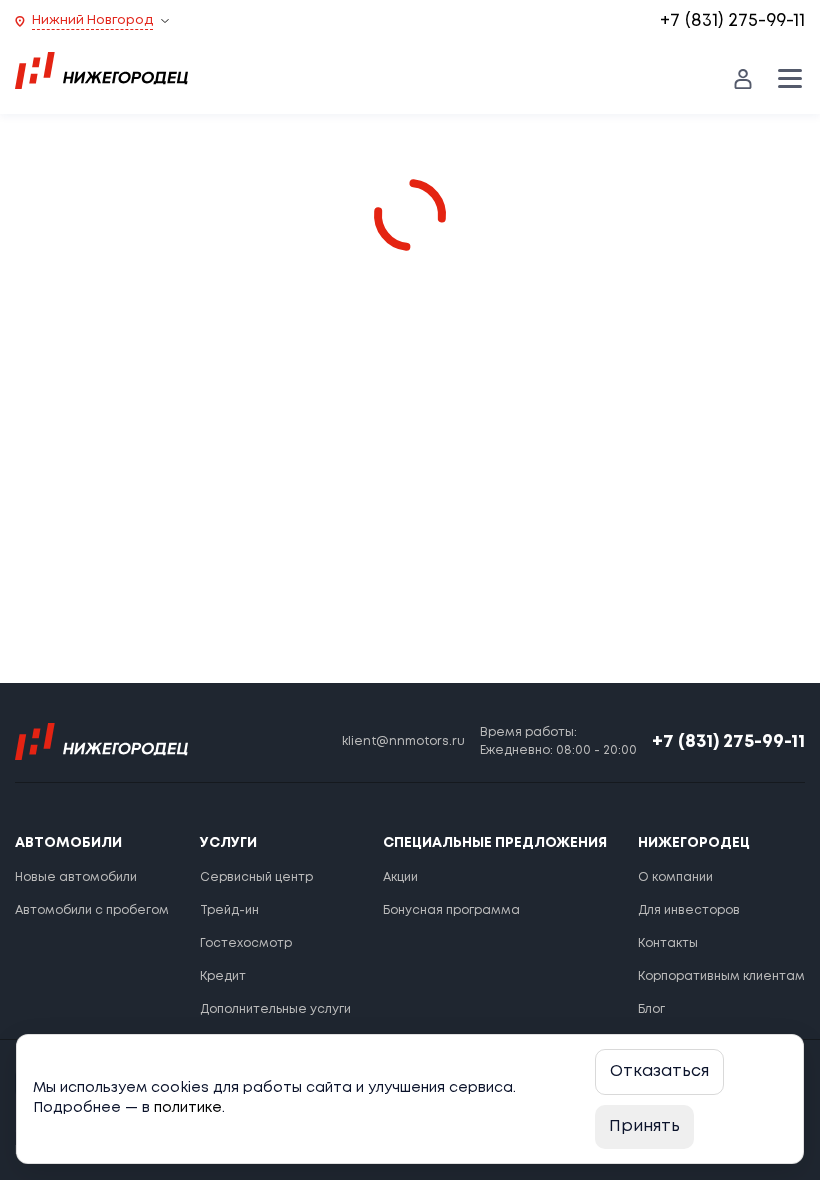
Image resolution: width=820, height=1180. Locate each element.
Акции (400, 877)
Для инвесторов (689, 910)
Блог (651, 1009)
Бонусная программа (451, 910)
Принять (644, 1126)
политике (188, 1108)
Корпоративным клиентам (721, 976)
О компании (675, 877)
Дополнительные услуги (275, 1009)
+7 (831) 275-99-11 (732, 21)
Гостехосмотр (246, 943)
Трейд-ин (229, 910)
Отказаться (659, 1071)
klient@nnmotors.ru (403, 741)
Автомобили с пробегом (92, 910)
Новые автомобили (76, 877)
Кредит (223, 976)
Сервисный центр (256, 877)
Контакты (668, 943)
